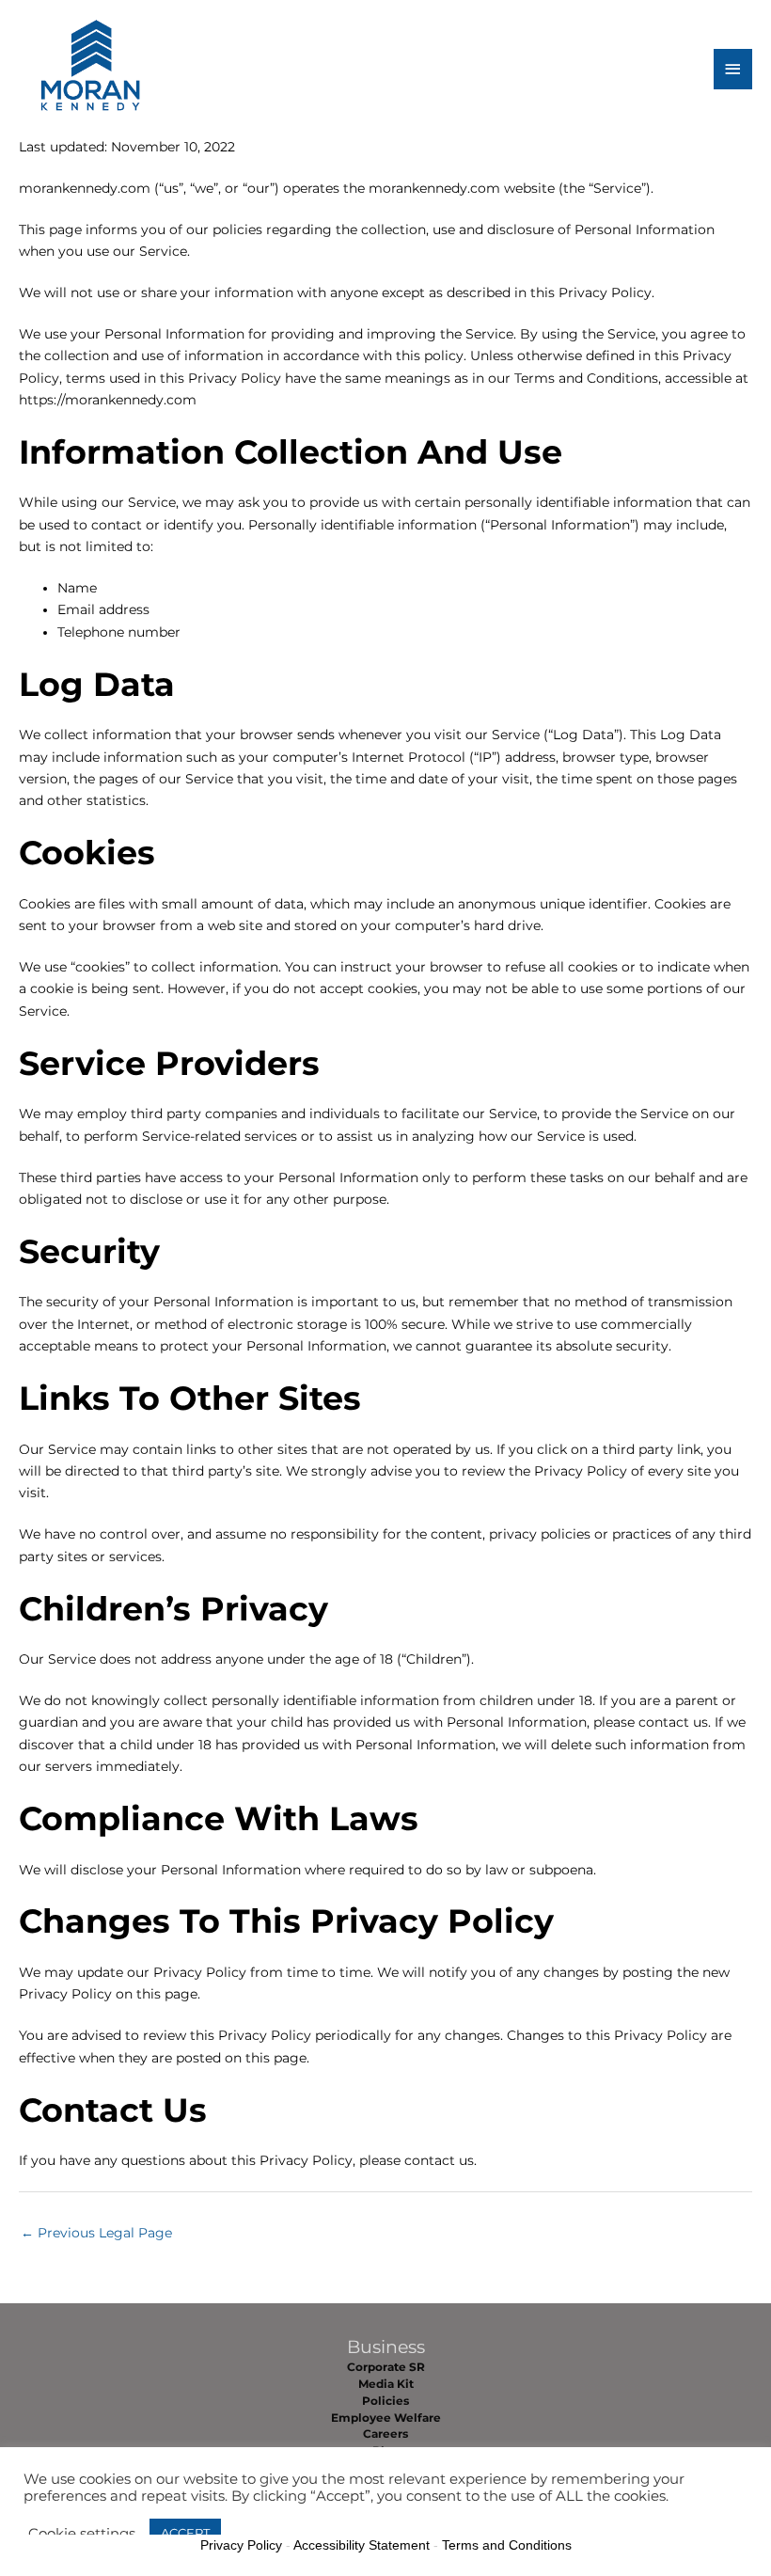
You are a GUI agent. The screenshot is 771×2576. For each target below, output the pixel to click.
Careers (385, 2434)
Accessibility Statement (362, 2545)
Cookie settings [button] (82, 2534)
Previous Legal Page (96, 2233)
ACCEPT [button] (185, 2533)
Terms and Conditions (507, 2545)
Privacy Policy (241, 2545)
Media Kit (386, 2384)
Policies (385, 2401)
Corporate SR (386, 2367)
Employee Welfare (386, 2418)
